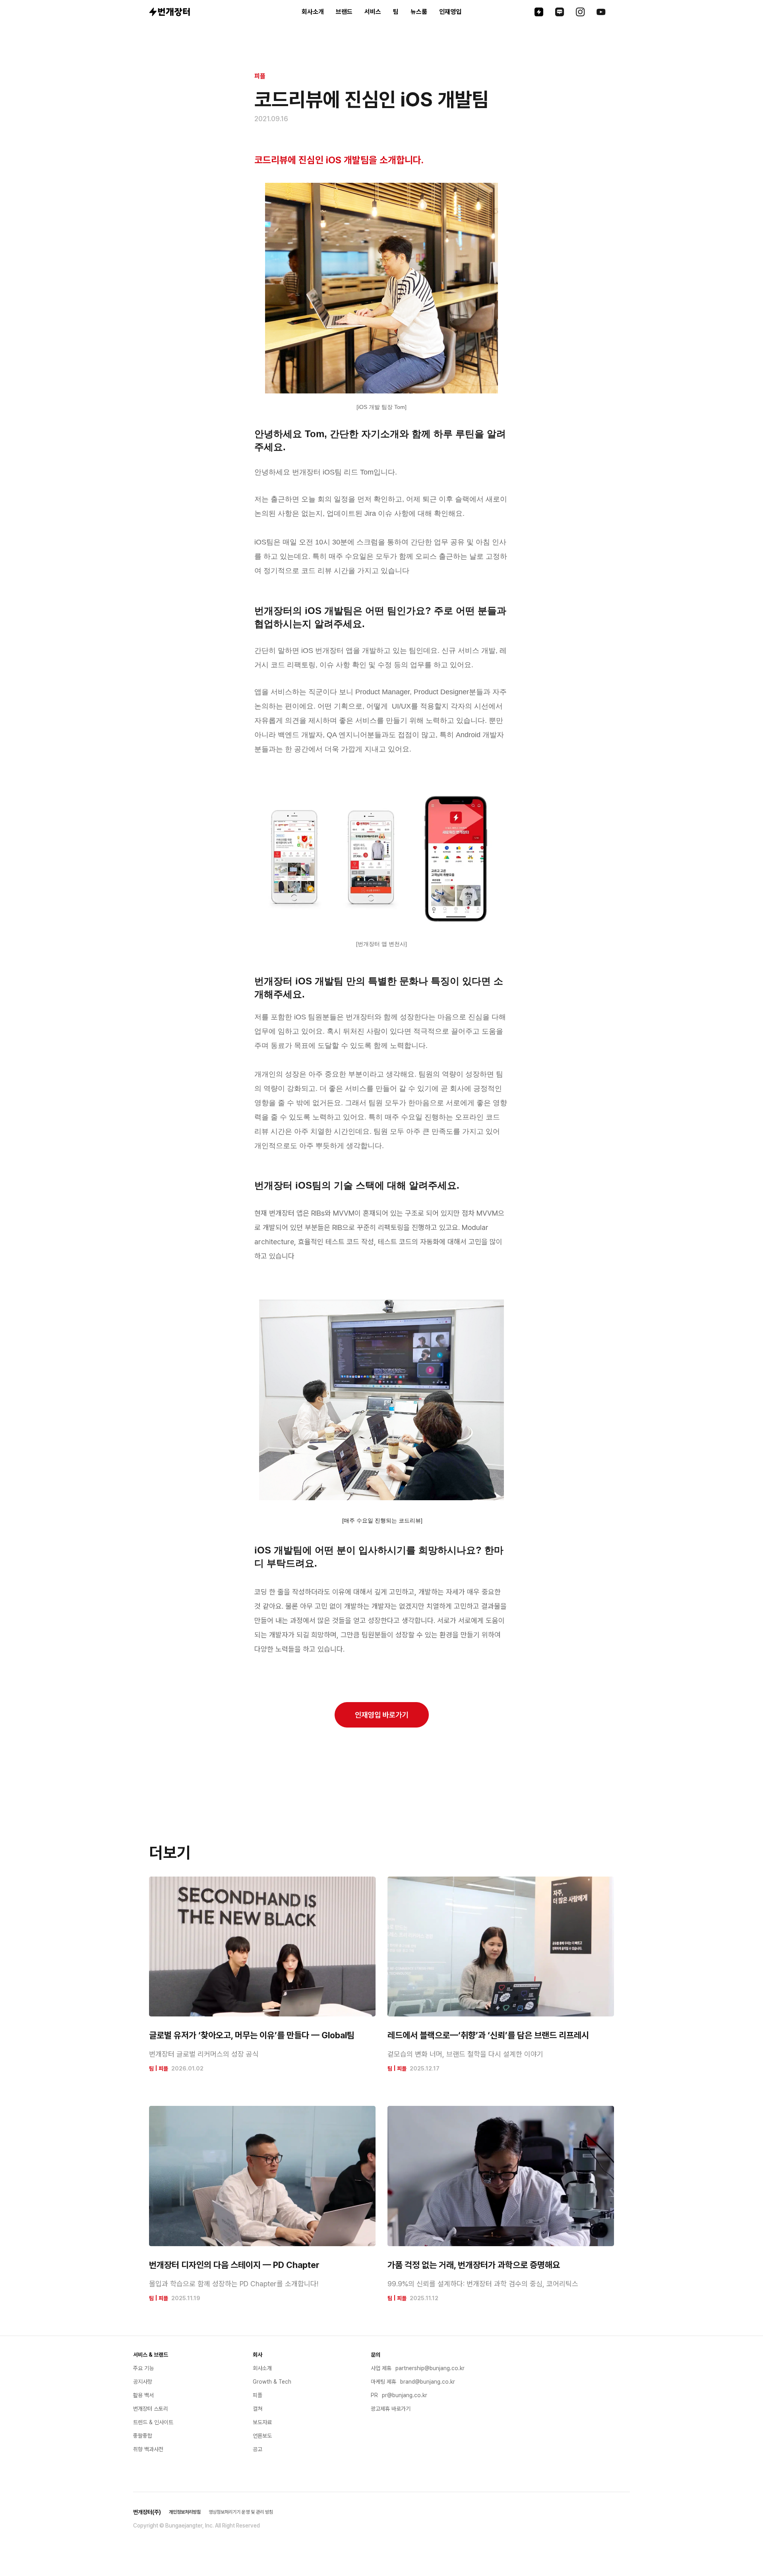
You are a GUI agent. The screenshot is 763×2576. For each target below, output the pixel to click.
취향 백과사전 (148, 2449)
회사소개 (313, 12)
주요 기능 (143, 2368)
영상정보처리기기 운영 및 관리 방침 (241, 2512)
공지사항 (143, 2382)
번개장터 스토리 (151, 2409)
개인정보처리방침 (185, 2512)
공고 (258, 2449)
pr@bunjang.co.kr (405, 2395)
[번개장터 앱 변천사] (381, 944)
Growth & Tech (272, 2382)
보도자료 (262, 2422)
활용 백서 (143, 2395)
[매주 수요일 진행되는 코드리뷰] (382, 1520)
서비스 (373, 12)
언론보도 (262, 2436)
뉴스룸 (419, 12)
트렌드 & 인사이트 (153, 2422)
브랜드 (344, 12)
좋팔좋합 (143, 2436)
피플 (260, 76)
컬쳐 (258, 2409)
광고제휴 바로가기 (391, 2409)
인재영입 (450, 12)
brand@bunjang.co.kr (428, 2382)
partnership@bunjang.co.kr (430, 2368)
